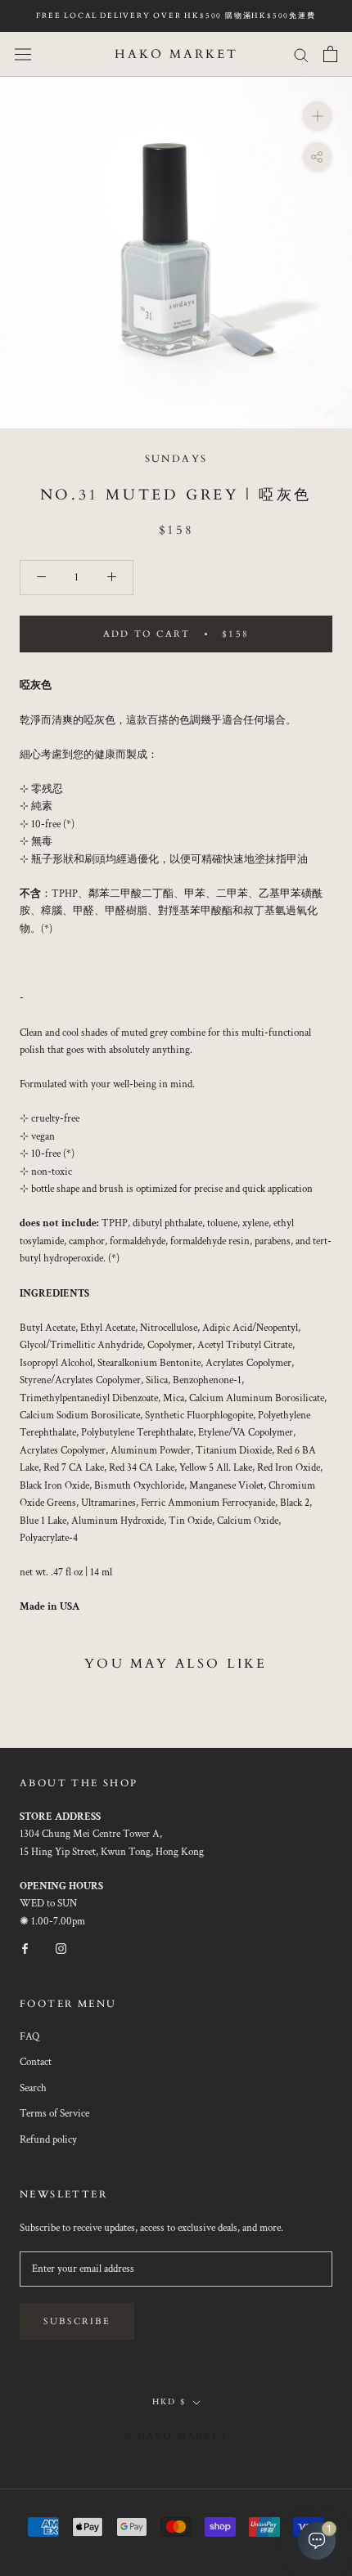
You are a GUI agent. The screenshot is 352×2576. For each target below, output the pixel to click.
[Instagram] (61, 1948)
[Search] (301, 54)
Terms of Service (54, 2114)
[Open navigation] (23, 54)
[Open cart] (330, 54)
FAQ (29, 2037)
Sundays (176, 459)
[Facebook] (25, 1948)
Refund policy (48, 2140)
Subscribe (77, 2321)
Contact (36, 2062)
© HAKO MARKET (176, 2436)
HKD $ (169, 2402)
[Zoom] (317, 116)
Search (33, 2088)
